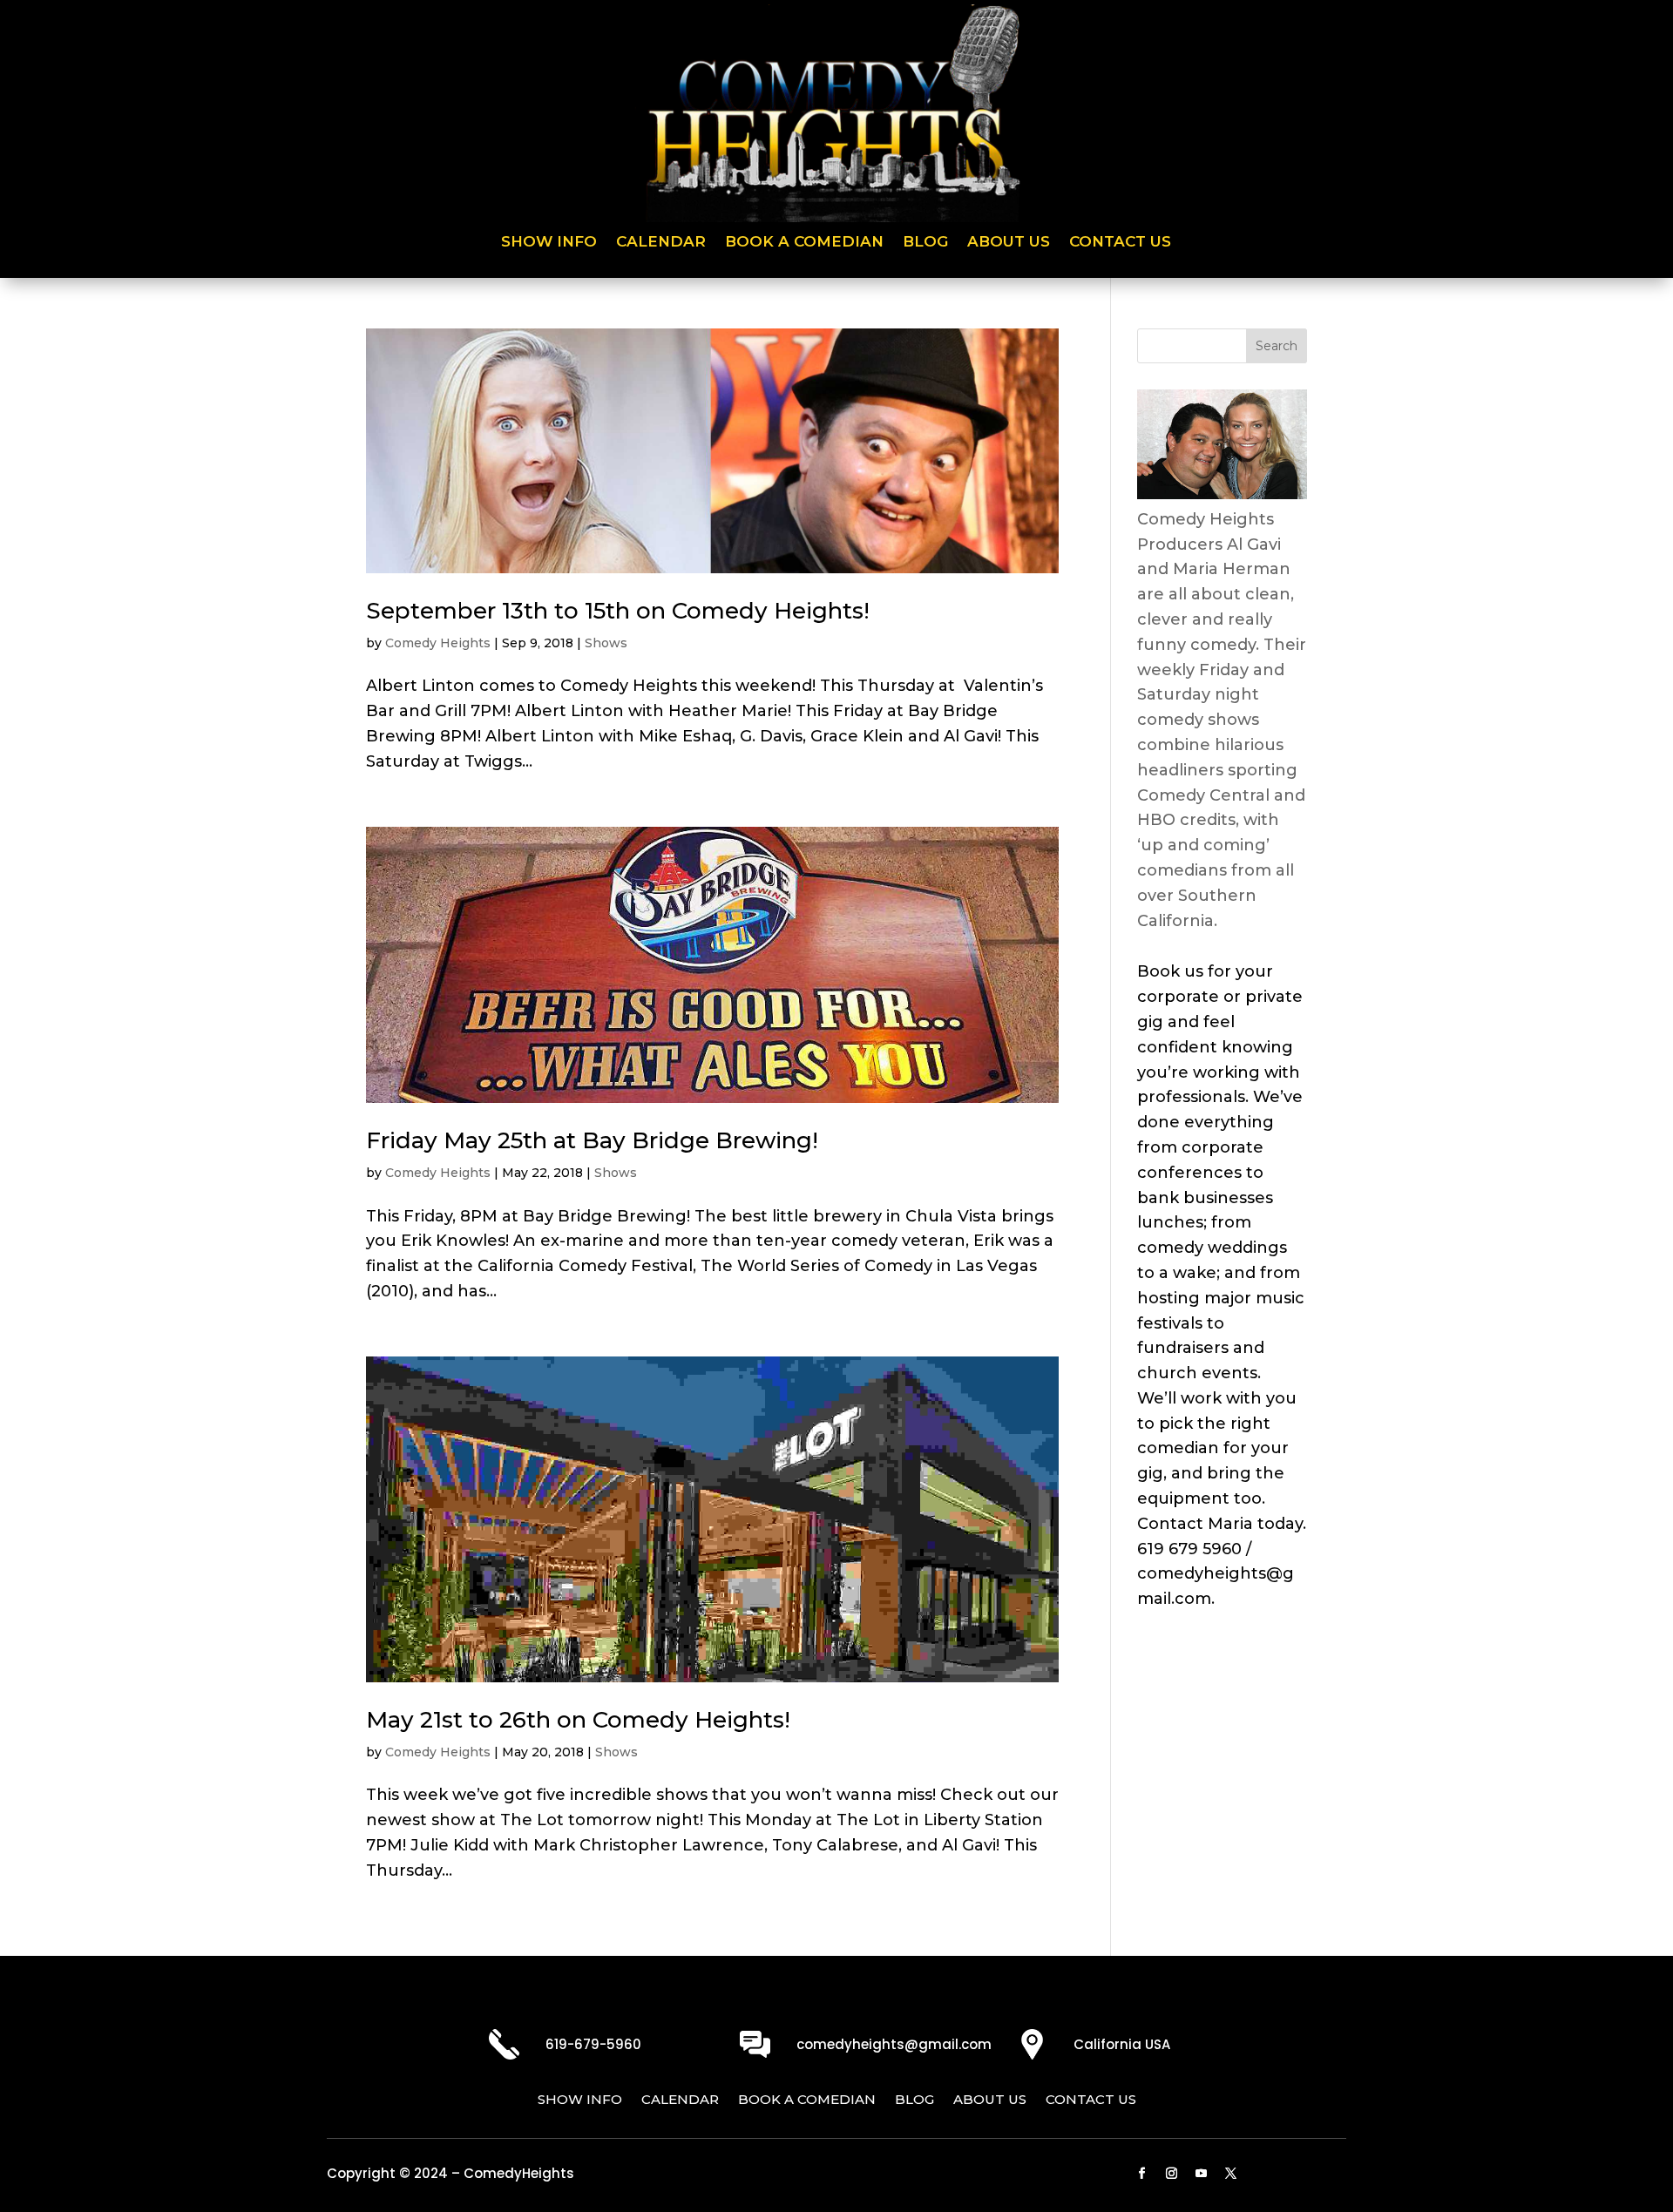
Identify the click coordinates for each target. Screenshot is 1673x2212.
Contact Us (1120, 243)
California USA (1122, 2044)
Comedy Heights (438, 643)
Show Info (549, 243)
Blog (925, 243)
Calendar (661, 243)
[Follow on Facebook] (1142, 2174)
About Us (1009, 243)
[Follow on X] (1231, 2174)
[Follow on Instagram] (1172, 2174)
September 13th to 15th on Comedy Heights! (618, 611)
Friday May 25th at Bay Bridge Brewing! (592, 1140)
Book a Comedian (804, 243)
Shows (606, 643)
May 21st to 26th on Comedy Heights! (578, 1720)
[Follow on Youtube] (1202, 2174)
